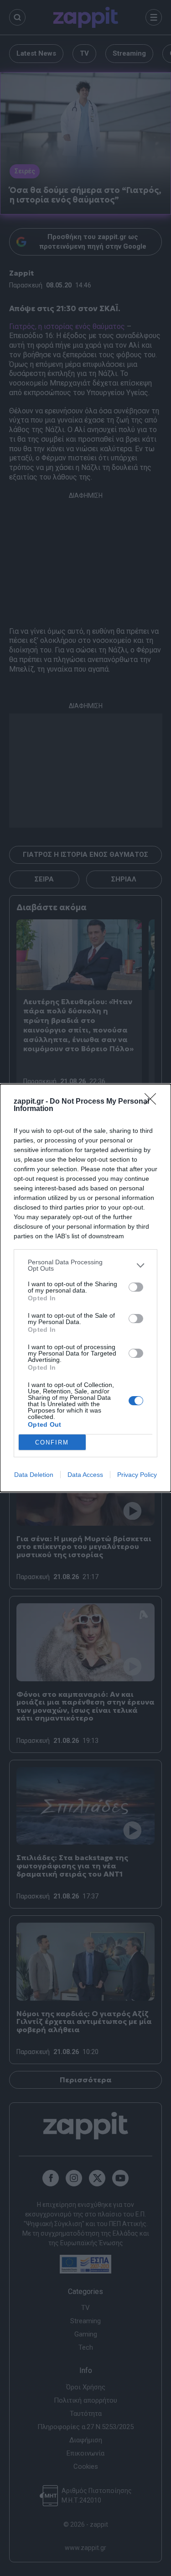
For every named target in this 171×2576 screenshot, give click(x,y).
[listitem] (85, 1265)
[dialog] (85, 1288)
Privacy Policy (137, 1475)
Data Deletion (34, 1475)
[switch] (136, 1287)
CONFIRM (52, 1442)
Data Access (85, 1475)
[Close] (153, 1102)
